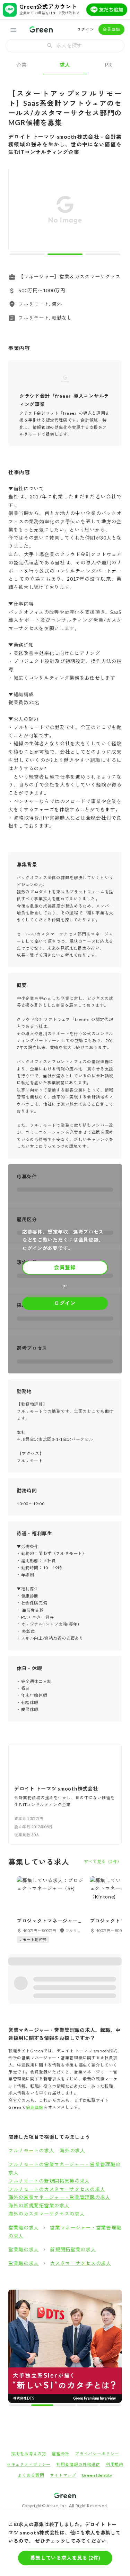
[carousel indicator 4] (71, 2294)
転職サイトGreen (20, 2408)
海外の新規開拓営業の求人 (39, 2205)
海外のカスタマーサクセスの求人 (47, 2214)
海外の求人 (72, 2150)
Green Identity (97, 2364)
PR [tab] (108, 65)
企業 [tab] (22, 65)
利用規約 (115, 2353)
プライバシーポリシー (97, 2342)
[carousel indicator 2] (65, 254)
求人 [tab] (65, 65)
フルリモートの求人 (31, 2150)
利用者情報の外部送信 (78, 2353)
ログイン (85, 29)
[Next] (112, 211)
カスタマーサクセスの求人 (80, 2263)
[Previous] (18, 211)
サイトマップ (63, 2364)
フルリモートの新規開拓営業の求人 (49, 2181)
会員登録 (111, 29)
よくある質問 (31, 2364)
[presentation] (65, 46)
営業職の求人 (24, 2228)
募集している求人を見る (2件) (65, 2558)
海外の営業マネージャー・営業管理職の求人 (59, 2197)
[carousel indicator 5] (77, 2294)
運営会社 (60, 2342)
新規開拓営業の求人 (73, 2249)
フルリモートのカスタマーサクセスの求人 (57, 2189)
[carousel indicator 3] (103, 254)
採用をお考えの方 (29, 2342)
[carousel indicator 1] (27, 254)
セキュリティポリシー (29, 2353)
